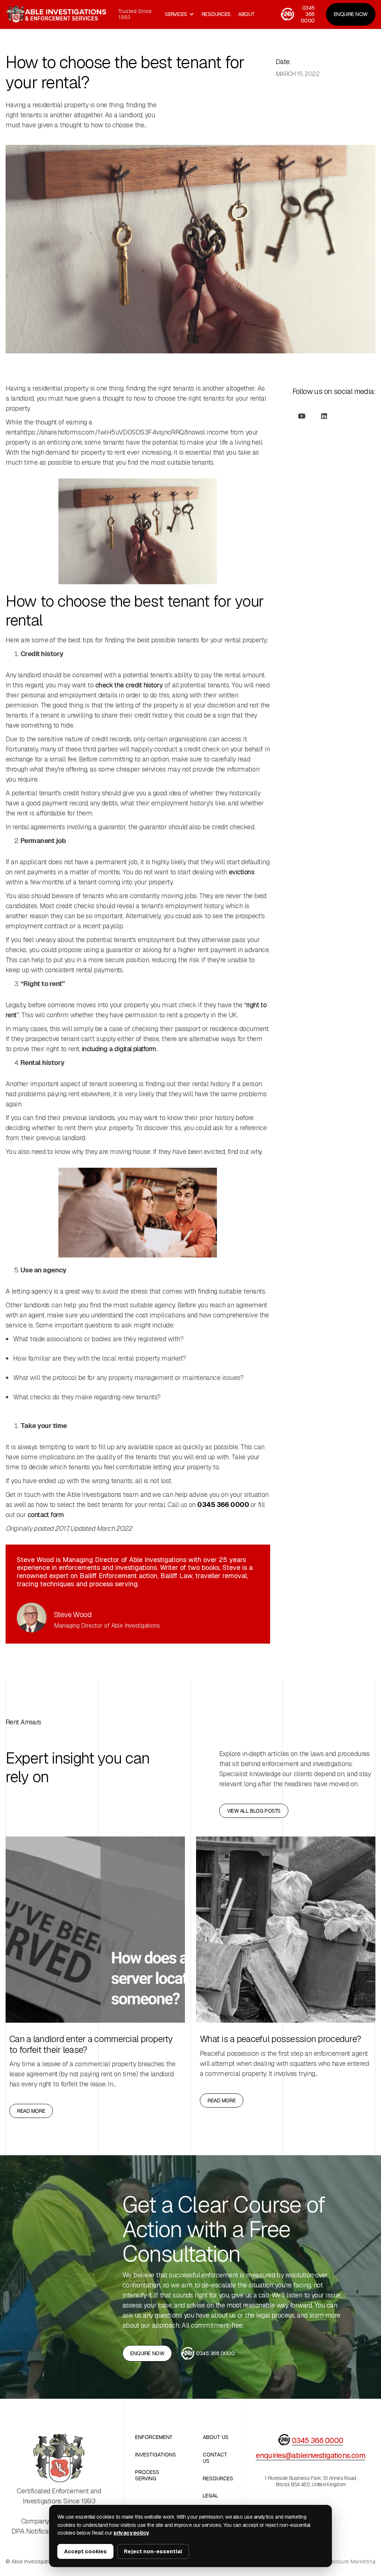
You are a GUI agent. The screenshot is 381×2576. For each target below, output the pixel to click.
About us (216, 2437)
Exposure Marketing (350, 2562)
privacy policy (131, 2533)
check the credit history (130, 685)
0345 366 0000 (318, 2440)
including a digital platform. (119, 1049)
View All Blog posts (254, 1811)
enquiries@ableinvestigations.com (310, 2455)
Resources (218, 2479)
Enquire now (147, 2353)
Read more (31, 2111)
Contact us (215, 2458)
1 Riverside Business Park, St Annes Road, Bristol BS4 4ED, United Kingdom (310, 2481)
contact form (46, 1515)
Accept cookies (85, 2551)
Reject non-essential (153, 2551)
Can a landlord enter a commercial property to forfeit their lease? (91, 2045)
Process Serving (147, 2475)
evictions (241, 872)
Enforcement (154, 2437)
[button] (180, 14)
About (246, 14)
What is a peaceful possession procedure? (280, 2039)
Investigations (156, 2455)
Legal (211, 2496)
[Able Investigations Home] (59, 2458)
